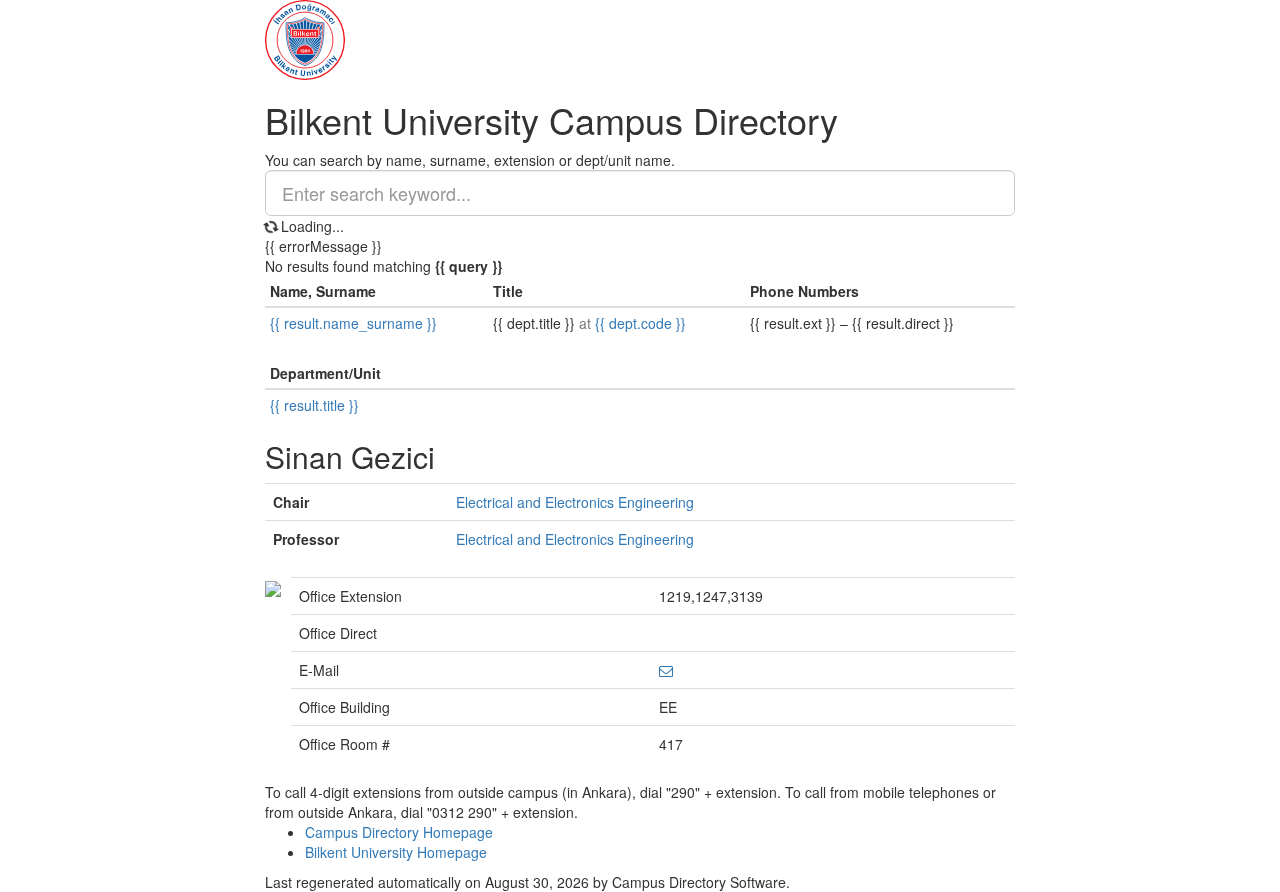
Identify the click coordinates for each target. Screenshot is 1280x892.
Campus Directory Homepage (399, 832)
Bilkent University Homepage (396, 852)
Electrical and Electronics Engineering (575, 502)
